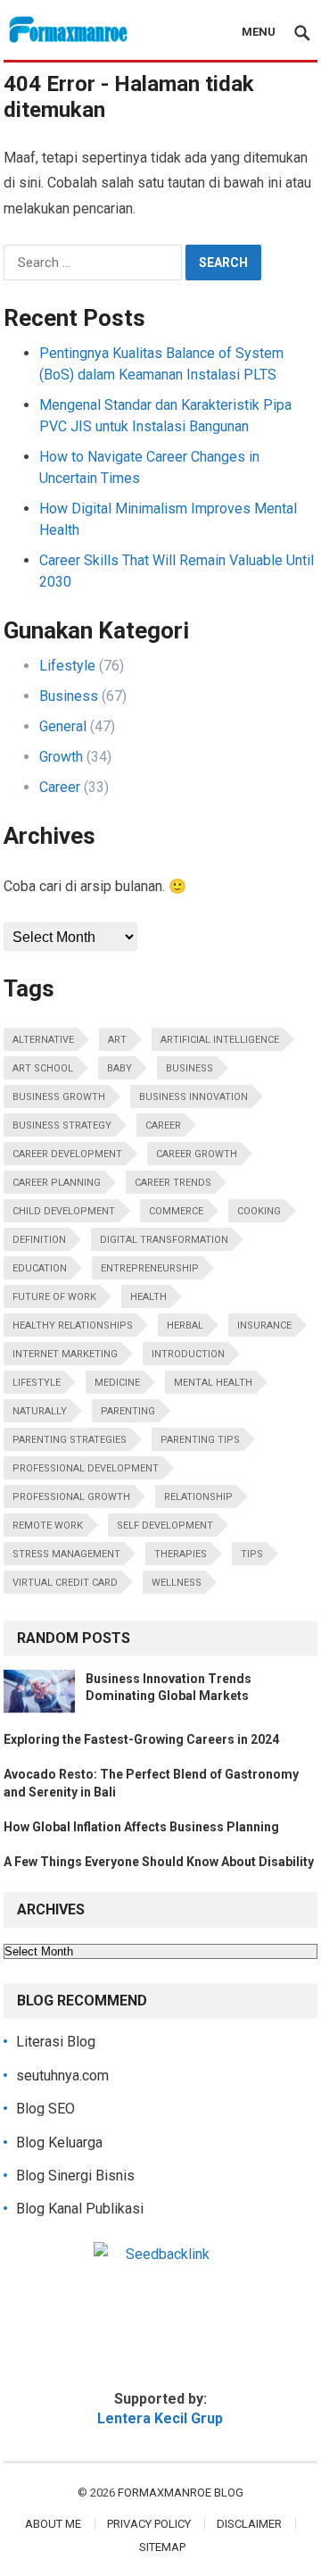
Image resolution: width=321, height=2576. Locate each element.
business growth (59, 1097)
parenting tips (200, 1440)
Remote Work (48, 1526)
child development (64, 1211)
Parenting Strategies (70, 1440)
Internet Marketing (65, 1354)
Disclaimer (249, 2524)
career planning (57, 1183)
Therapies (181, 1554)
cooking (259, 1211)
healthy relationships (73, 1326)
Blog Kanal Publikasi (80, 2209)
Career (60, 787)
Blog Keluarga (59, 2142)
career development (67, 1154)
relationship (198, 1497)
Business (69, 696)
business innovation (193, 1097)
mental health (213, 1383)
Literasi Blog (56, 2042)
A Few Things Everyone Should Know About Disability (159, 1862)
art (117, 1040)
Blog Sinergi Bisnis (75, 2176)
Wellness (177, 1583)
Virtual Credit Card (65, 1583)
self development (165, 1526)
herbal (185, 1326)
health (148, 1297)
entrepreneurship (150, 1268)
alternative (43, 1040)
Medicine (117, 1383)
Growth (61, 757)
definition (39, 1240)
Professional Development (86, 1468)
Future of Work (54, 1297)
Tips (252, 1554)
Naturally (40, 1411)
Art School (43, 1068)
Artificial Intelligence (220, 1040)
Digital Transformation (164, 1240)
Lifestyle (67, 666)
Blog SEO (45, 2109)
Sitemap (162, 2547)
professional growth (71, 1497)
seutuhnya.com (62, 2076)
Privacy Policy (149, 2524)
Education (40, 1268)
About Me (53, 2524)
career (163, 1125)
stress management (66, 1554)
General (63, 726)
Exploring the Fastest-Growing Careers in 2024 (141, 1739)
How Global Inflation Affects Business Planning (141, 1827)
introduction (188, 1354)
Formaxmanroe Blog (181, 2493)
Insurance (264, 1326)
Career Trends (173, 1183)
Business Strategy (62, 1125)
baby (119, 1068)
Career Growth (197, 1154)
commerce (176, 1211)
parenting (128, 1411)
